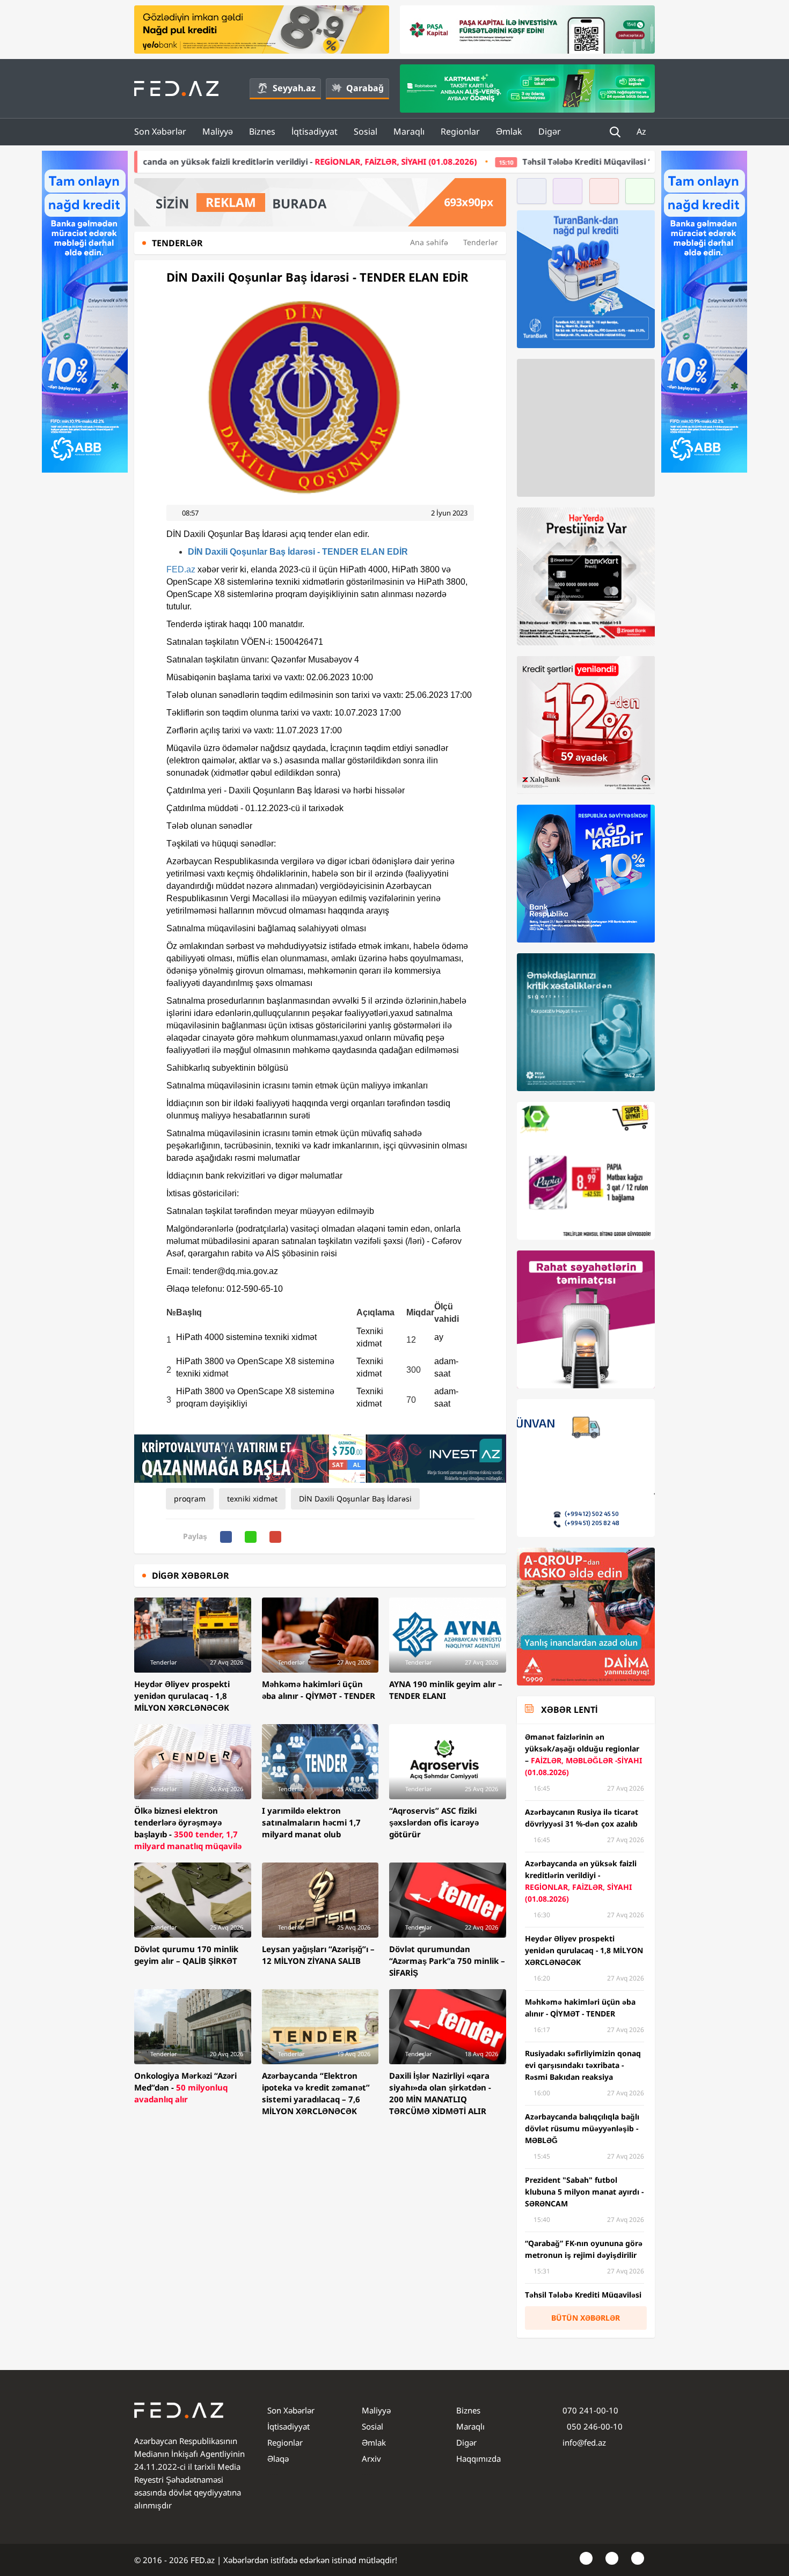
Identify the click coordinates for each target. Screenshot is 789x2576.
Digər (550, 131)
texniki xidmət (252, 1499)
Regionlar (460, 131)
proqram (190, 1499)
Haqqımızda (478, 2459)
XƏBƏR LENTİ (569, 1710)
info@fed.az (584, 2442)
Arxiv (371, 2459)
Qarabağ (365, 88)
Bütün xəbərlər (586, 2318)
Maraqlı (409, 131)
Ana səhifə (429, 242)
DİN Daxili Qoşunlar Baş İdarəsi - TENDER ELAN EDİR (298, 552)
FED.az (181, 569)
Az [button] (642, 131)
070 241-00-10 (590, 2410)
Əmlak (509, 131)
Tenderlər (481, 242)
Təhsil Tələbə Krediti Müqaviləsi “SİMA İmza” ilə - (524, 161)
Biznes (262, 131)
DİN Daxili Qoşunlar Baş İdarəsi (355, 1499)
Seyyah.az (294, 88)
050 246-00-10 (594, 2426)
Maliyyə (218, 131)
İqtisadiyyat (315, 131)
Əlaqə (278, 2459)
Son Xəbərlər (160, 131)
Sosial (366, 131)
